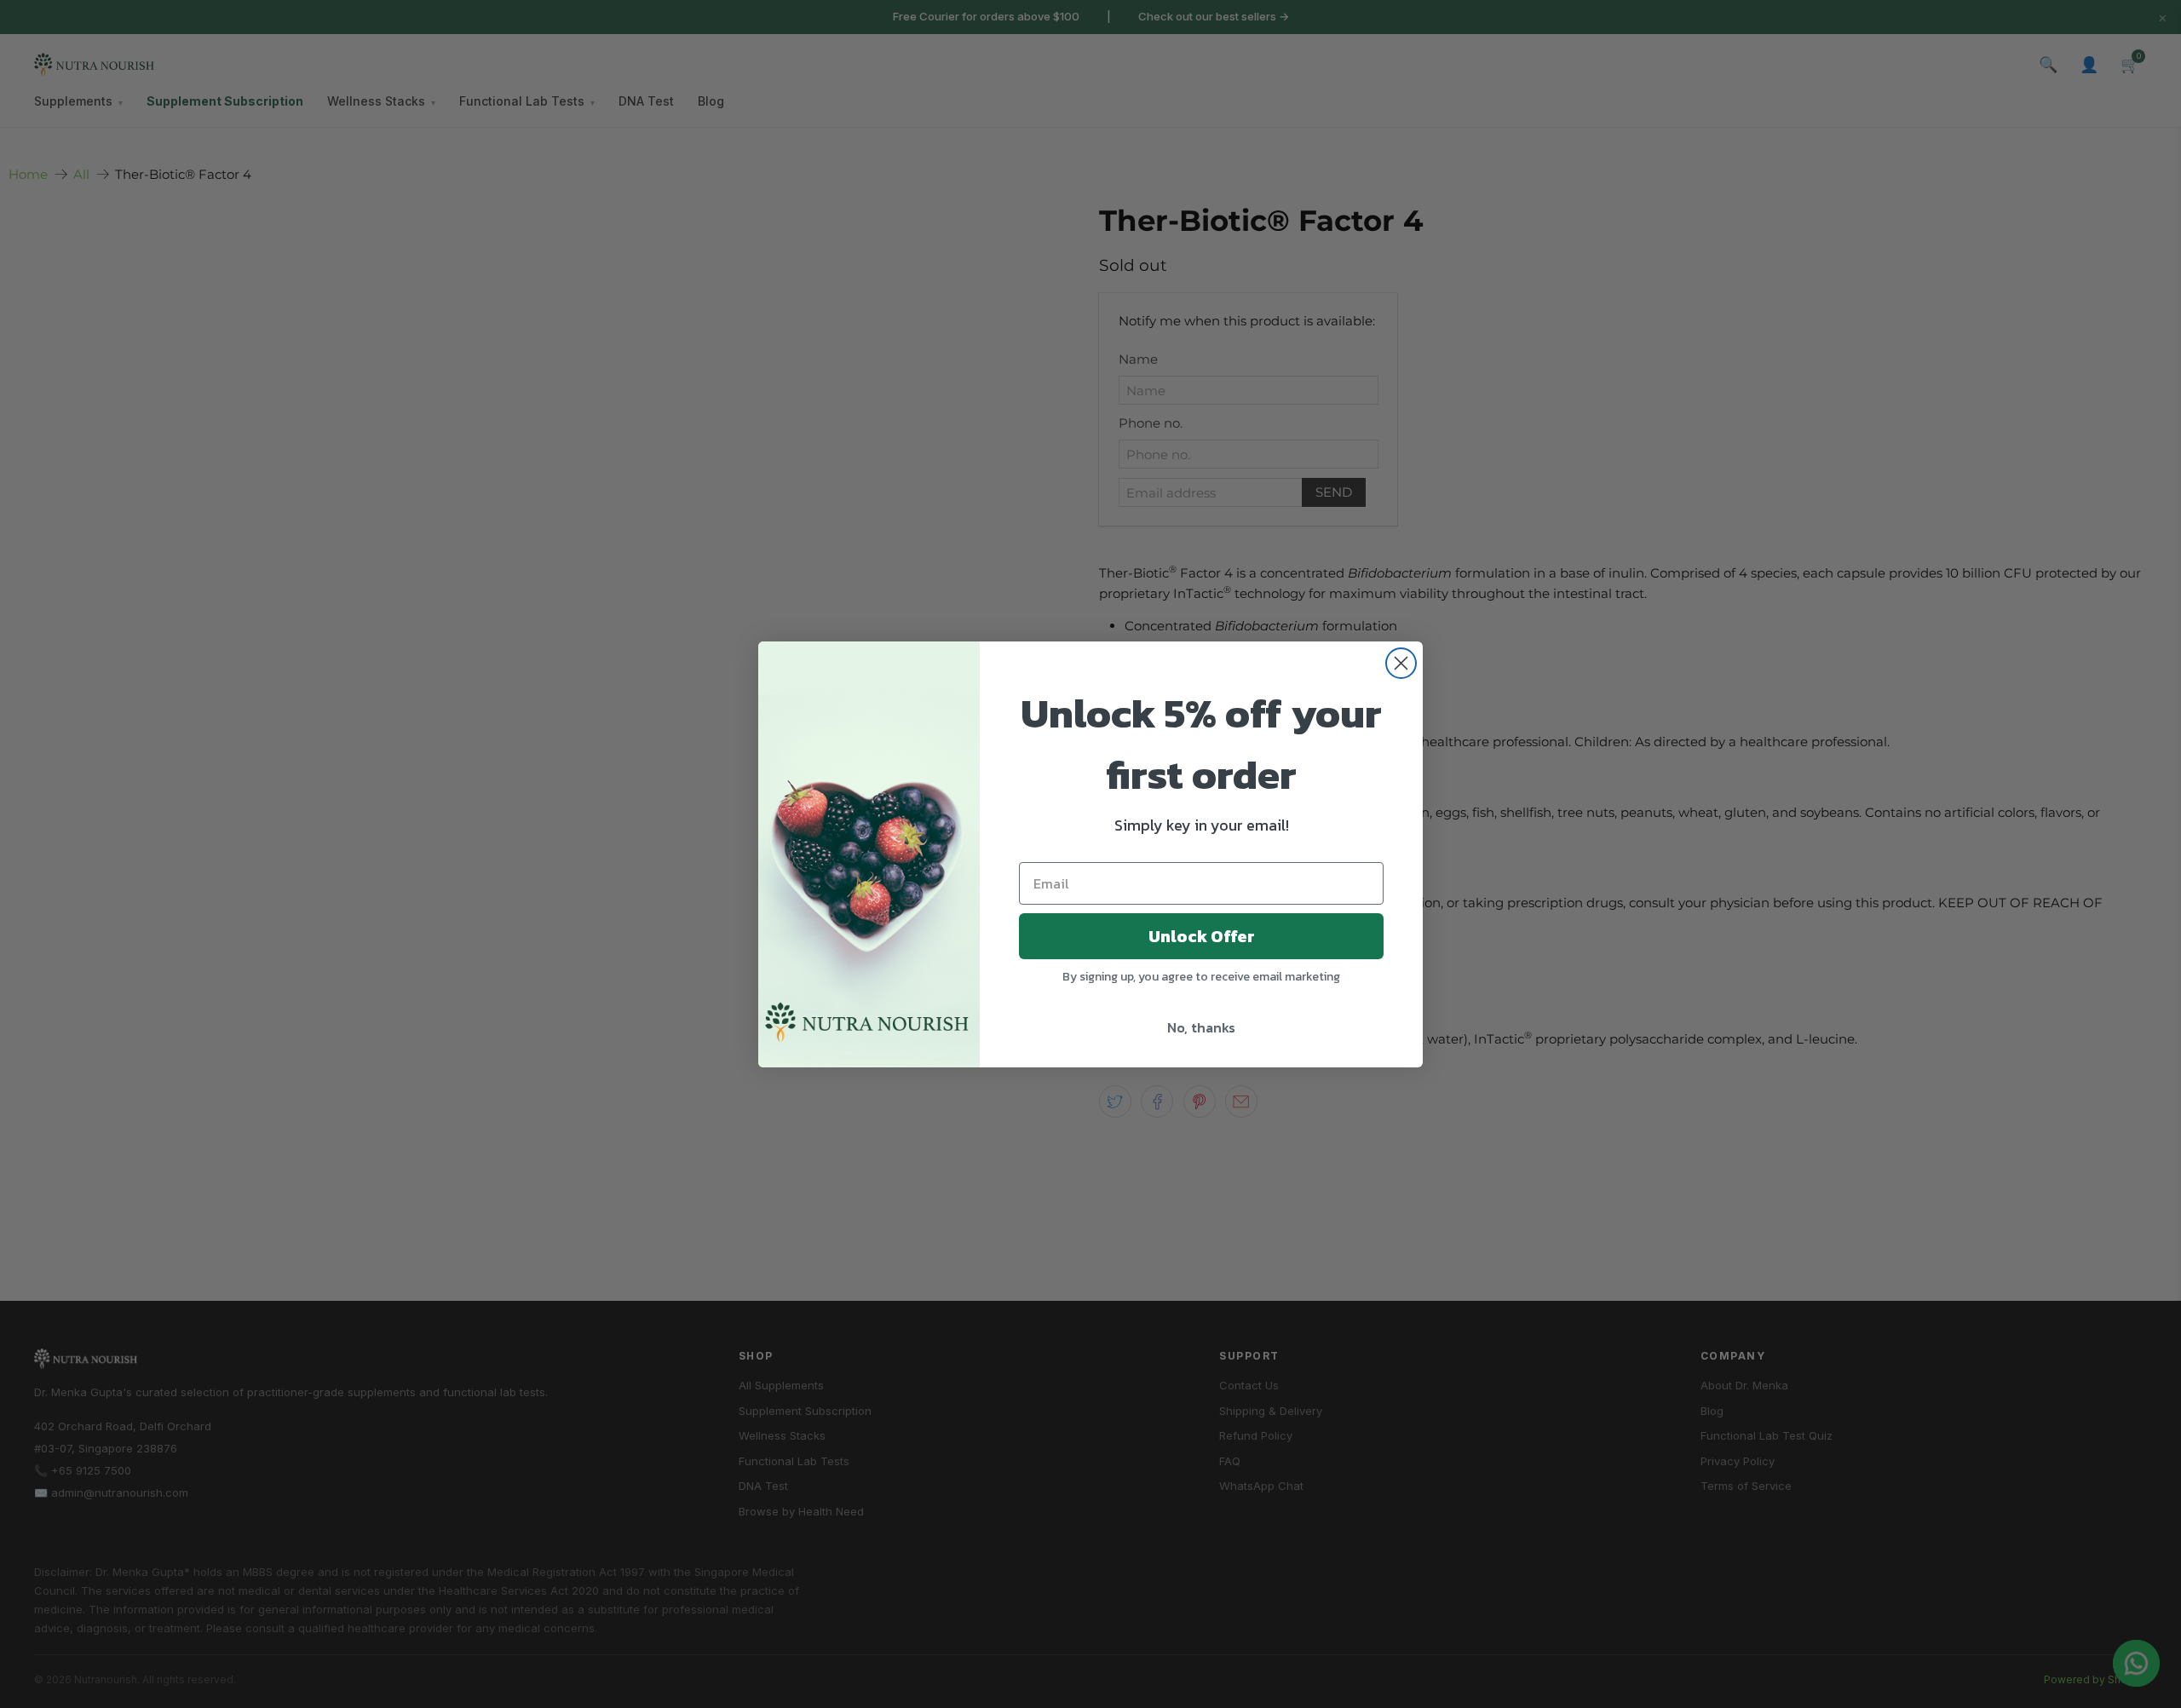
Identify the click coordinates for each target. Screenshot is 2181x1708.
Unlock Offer (1202, 936)
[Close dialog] (1401, 663)
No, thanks (1201, 1027)
